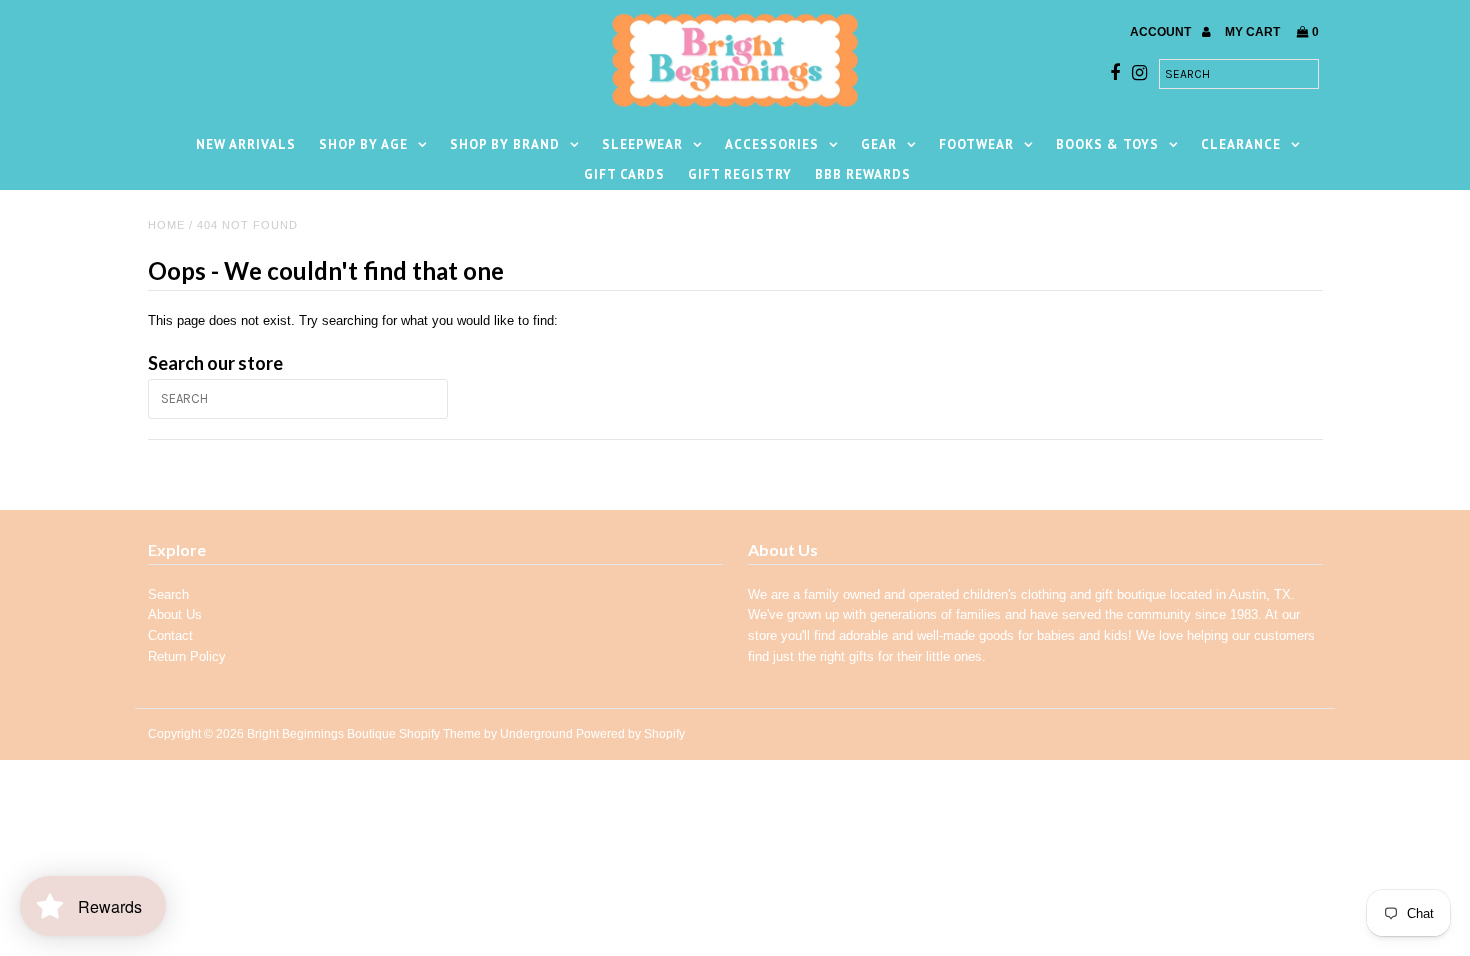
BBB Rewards (863, 174)
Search (168, 594)
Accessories (772, 144)
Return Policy (187, 656)
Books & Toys (1107, 144)
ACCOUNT (1162, 32)
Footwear (976, 144)
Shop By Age (363, 144)
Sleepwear (642, 144)
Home (166, 225)
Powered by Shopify (630, 734)
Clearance (1241, 144)
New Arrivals (246, 144)
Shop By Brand (505, 144)
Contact (170, 635)
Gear (879, 144)
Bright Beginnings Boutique (321, 734)
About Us (175, 614)
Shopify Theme (440, 734)
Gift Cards (624, 174)
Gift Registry (740, 174)
